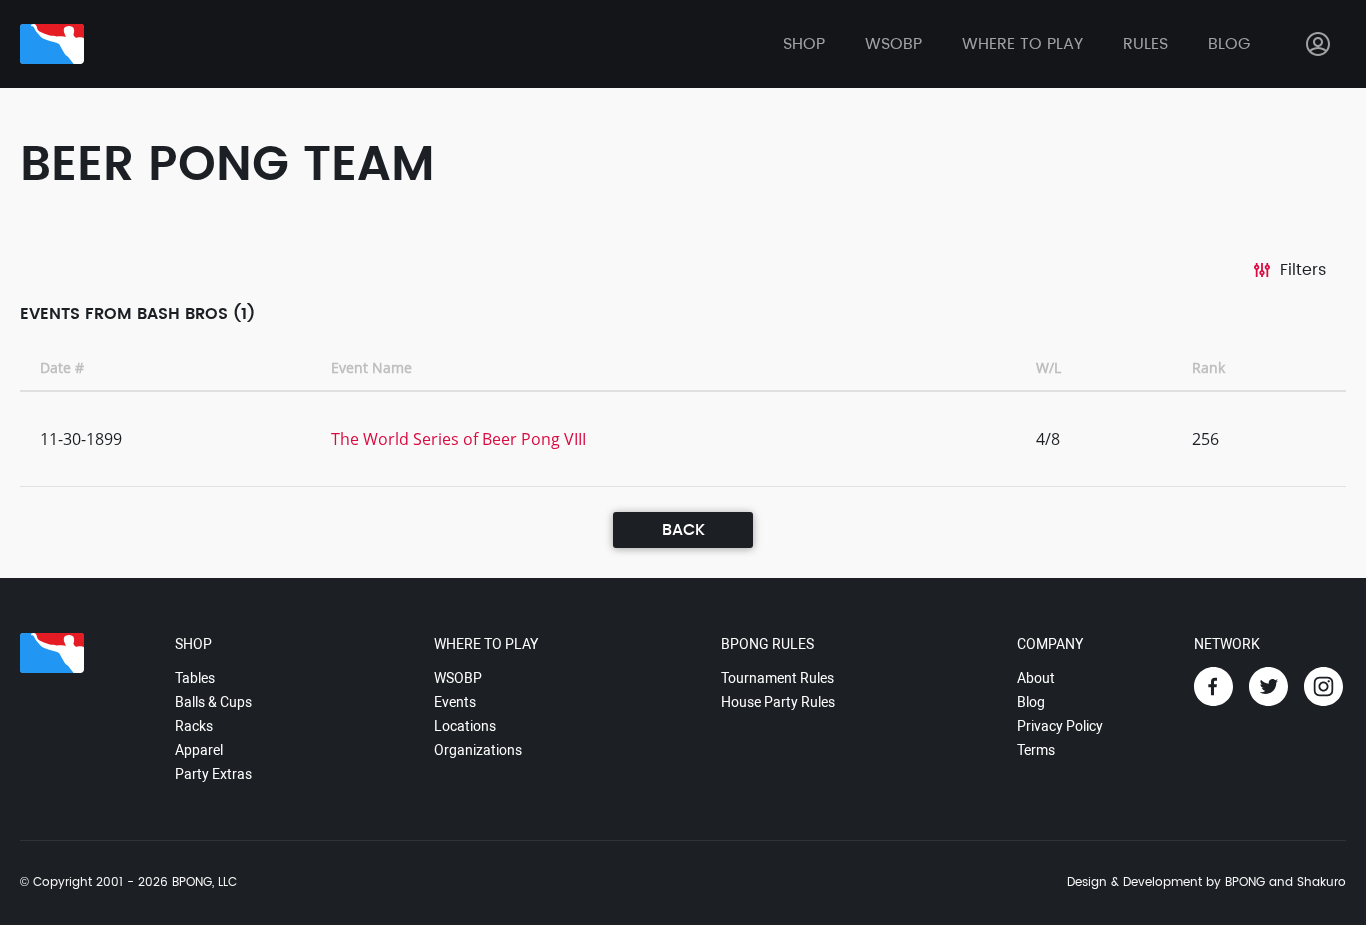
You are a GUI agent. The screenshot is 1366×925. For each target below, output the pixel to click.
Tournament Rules (777, 678)
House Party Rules (778, 702)
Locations (465, 726)
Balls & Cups (213, 702)
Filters (1303, 270)
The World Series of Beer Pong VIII (458, 439)
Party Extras (213, 774)
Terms (1036, 750)
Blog (1229, 44)
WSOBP (458, 678)
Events (455, 702)
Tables (195, 678)
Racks (194, 726)
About (1036, 678)
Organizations (478, 750)
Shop (804, 44)
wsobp (893, 44)
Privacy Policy (1060, 726)
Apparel (199, 750)
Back (683, 530)
